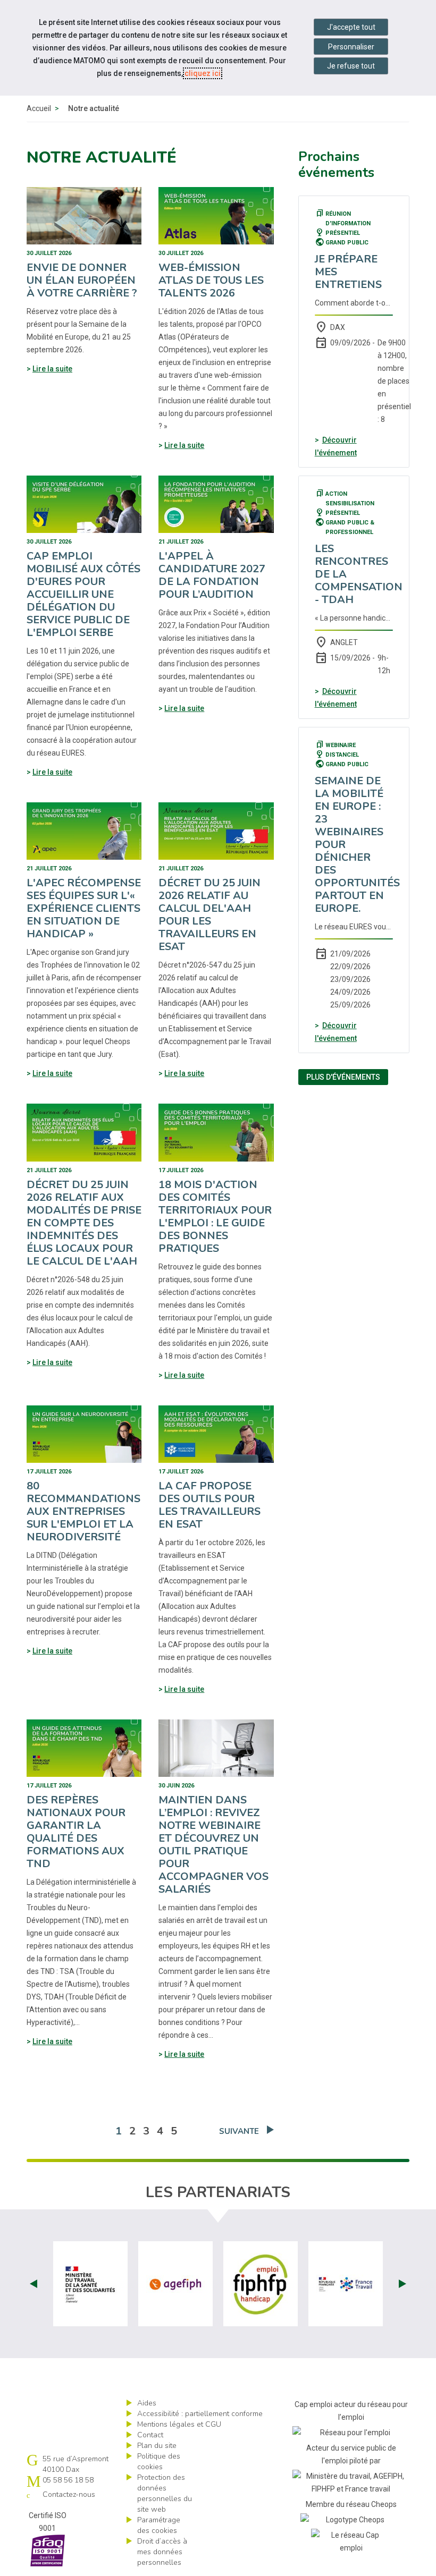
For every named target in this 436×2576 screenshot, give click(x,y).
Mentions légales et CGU (179, 2424)
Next (403, 2284)
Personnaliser (351, 47)
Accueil (39, 108)
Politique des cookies (159, 2461)
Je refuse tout (351, 66)
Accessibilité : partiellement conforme (200, 2414)
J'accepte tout (351, 27)
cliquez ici (203, 73)
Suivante (239, 2131)
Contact (150, 2435)
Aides (147, 2403)
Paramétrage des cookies (159, 2525)
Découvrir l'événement (336, 446)
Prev (33, 2284)
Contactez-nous (69, 2494)
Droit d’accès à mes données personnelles (162, 2552)
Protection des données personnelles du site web (165, 2493)
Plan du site (157, 2446)
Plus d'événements (343, 1077)
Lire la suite (52, 369)
